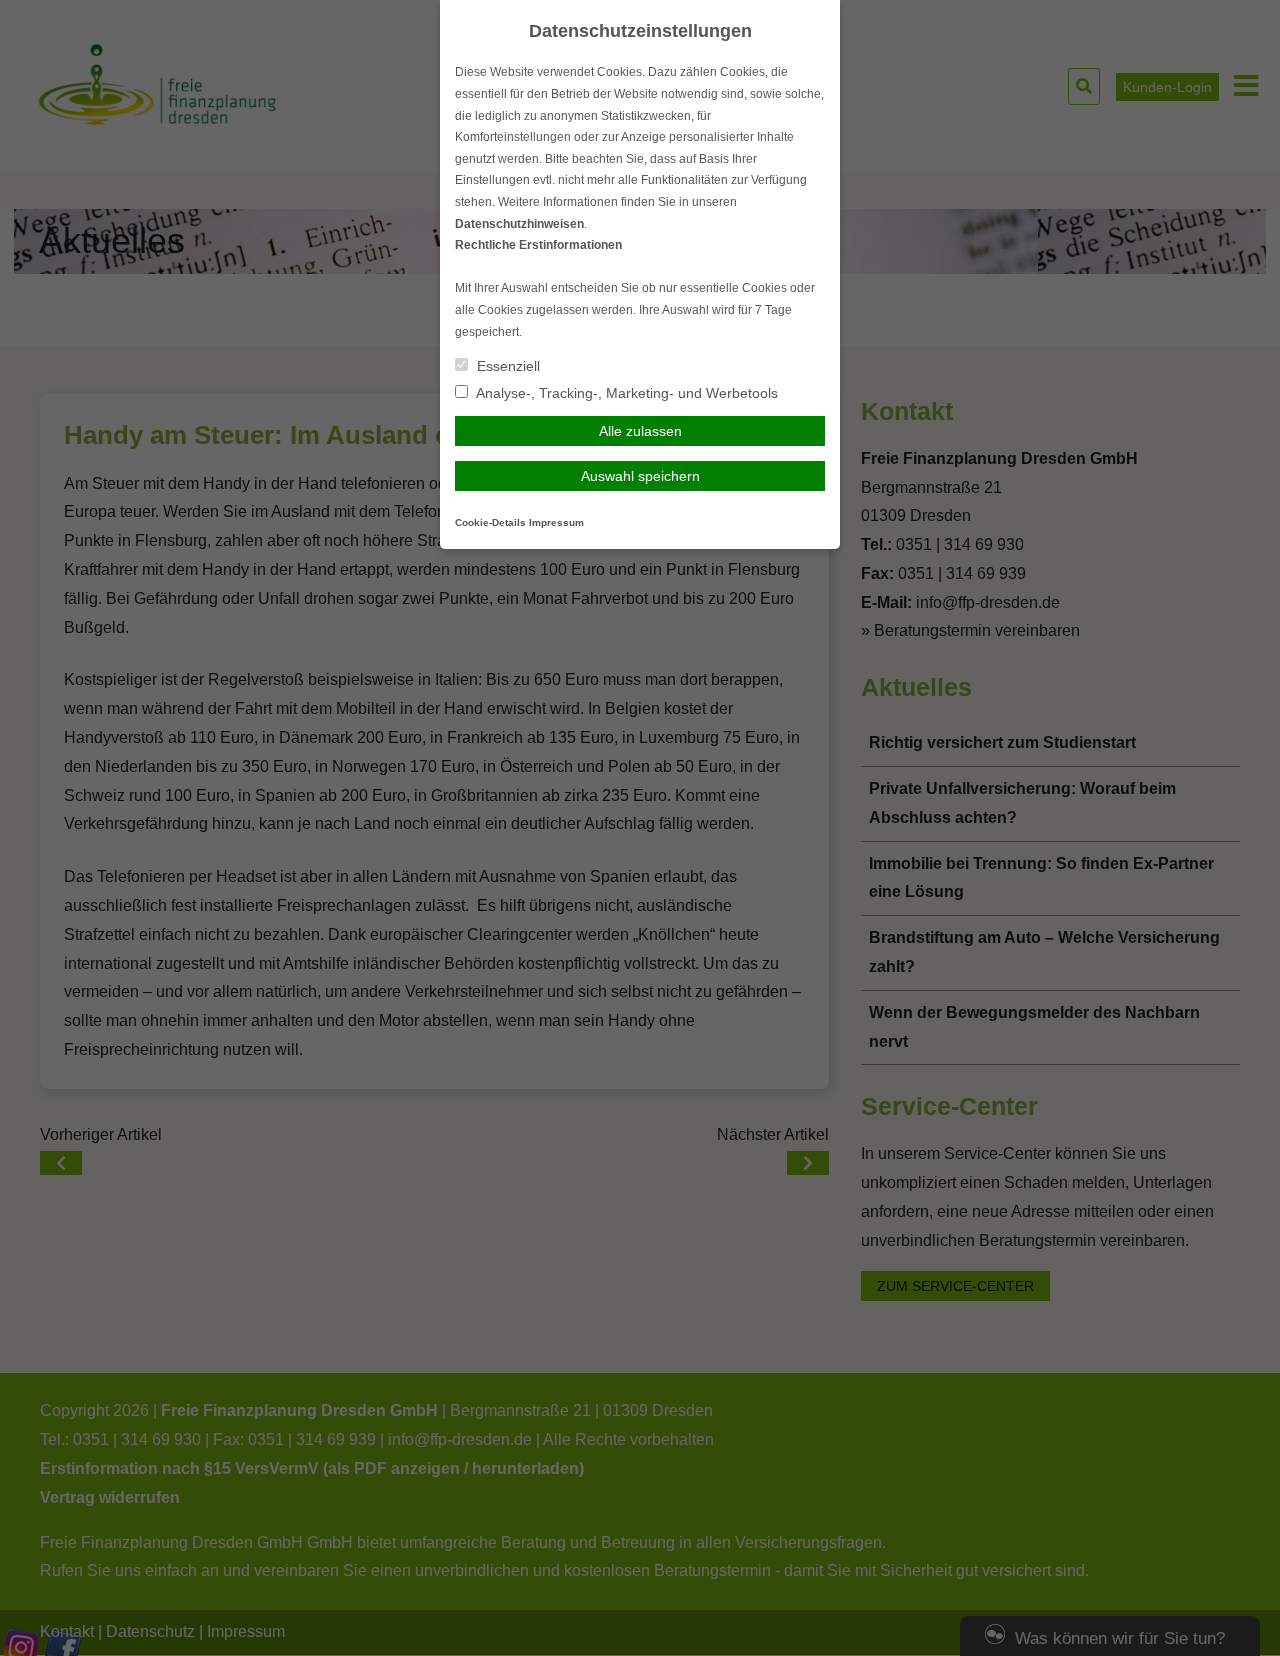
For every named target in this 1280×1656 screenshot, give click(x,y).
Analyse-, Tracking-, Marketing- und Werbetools (625, 393)
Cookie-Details (490, 522)
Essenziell (506, 366)
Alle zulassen (640, 431)
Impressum (556, 522)
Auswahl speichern (640, 476)
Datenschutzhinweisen (519, 224)
